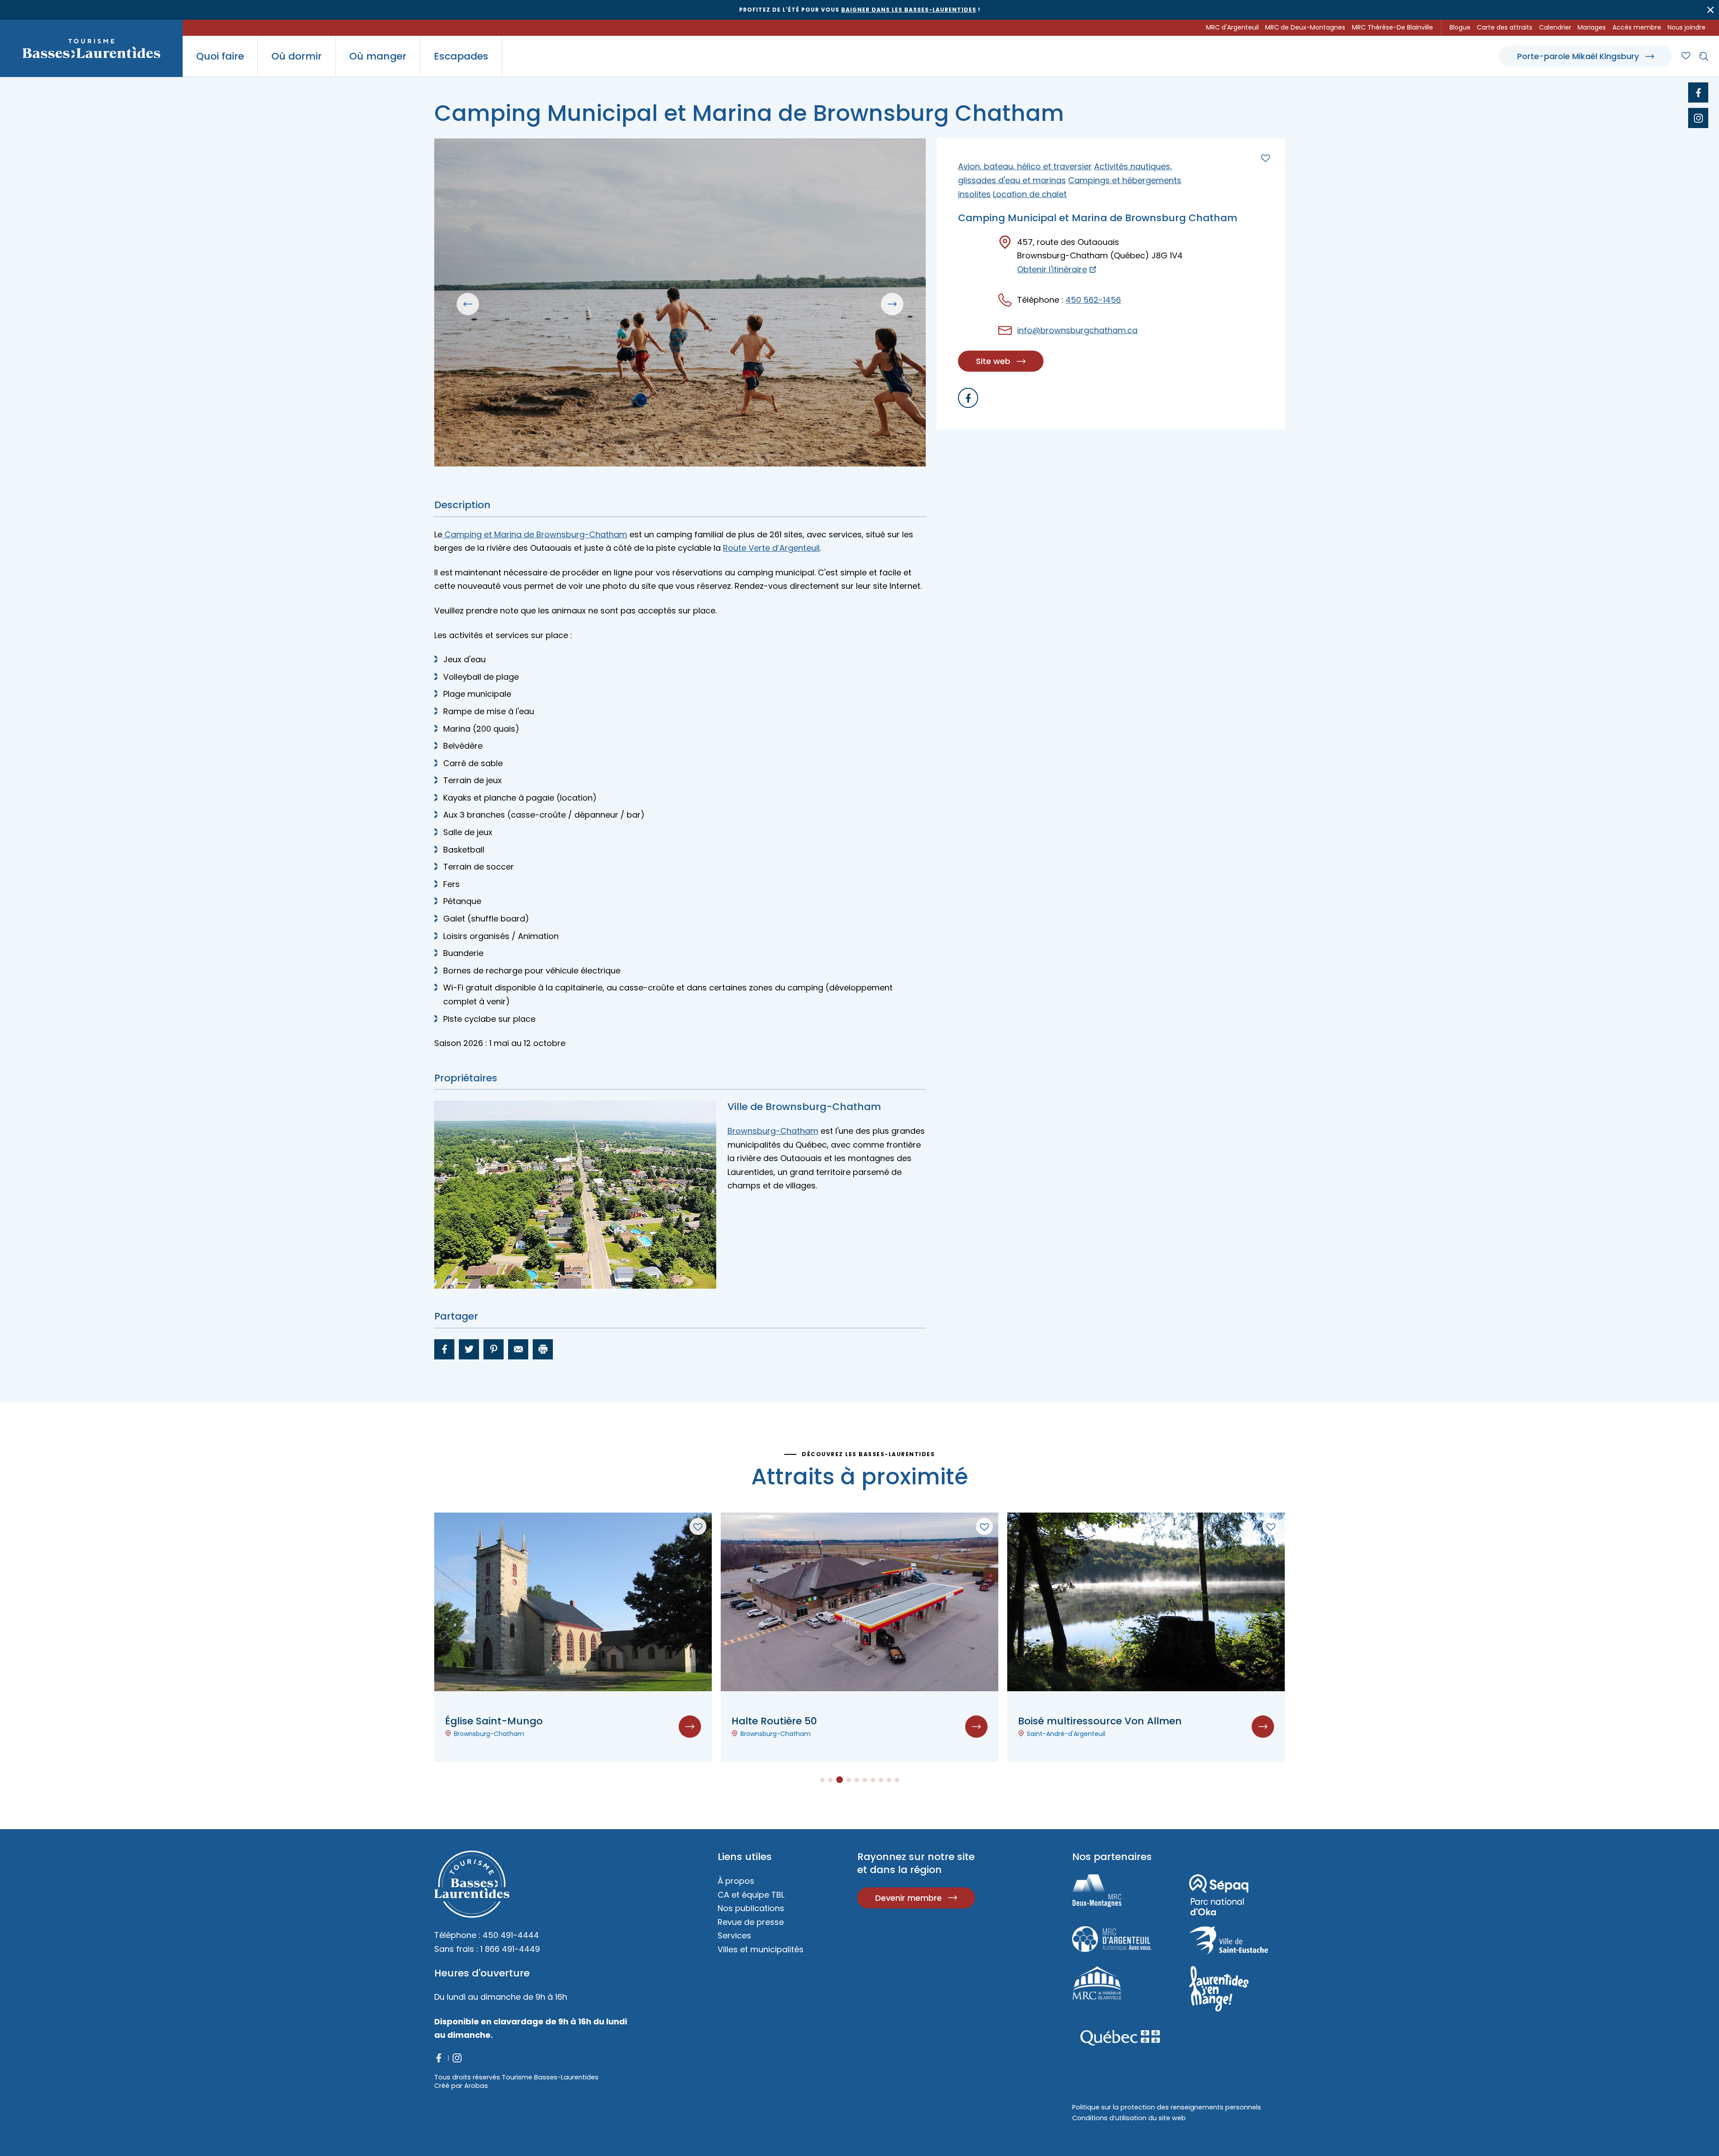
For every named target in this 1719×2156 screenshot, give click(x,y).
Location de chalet (1030, 194)
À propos (736, 1881)
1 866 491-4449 (510, 1949)
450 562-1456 (1093, 300)
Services (734, 1935)
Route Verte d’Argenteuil (771, 548)
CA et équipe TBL (751, 1895)
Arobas (476, 2086)
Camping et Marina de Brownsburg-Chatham (535, 534)
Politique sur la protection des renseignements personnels (1167, 2107)
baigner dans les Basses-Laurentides (909, 10)
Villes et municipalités (761, 1949)
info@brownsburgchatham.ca (1077, 330)
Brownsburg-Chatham (773, 1131)
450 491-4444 (511, 1935)
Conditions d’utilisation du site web (1129, 2118)
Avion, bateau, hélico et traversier (1025, 166)
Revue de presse (751, 1922)
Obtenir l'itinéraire (1052, 270)
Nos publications (751, 1908)
